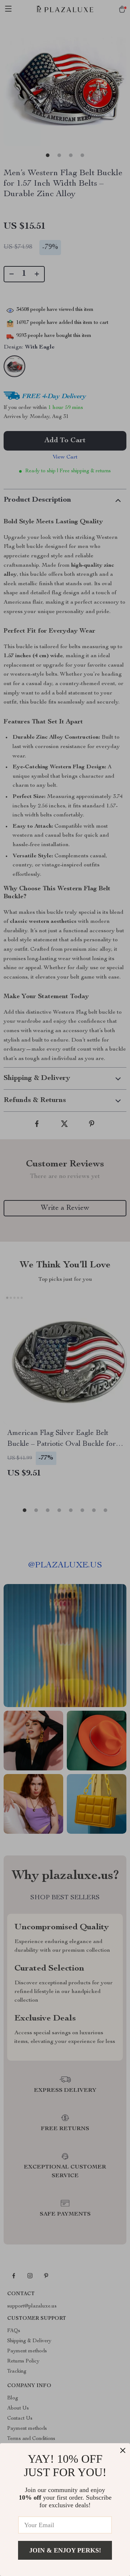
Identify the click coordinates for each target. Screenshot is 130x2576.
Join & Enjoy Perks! (65, 2550)
